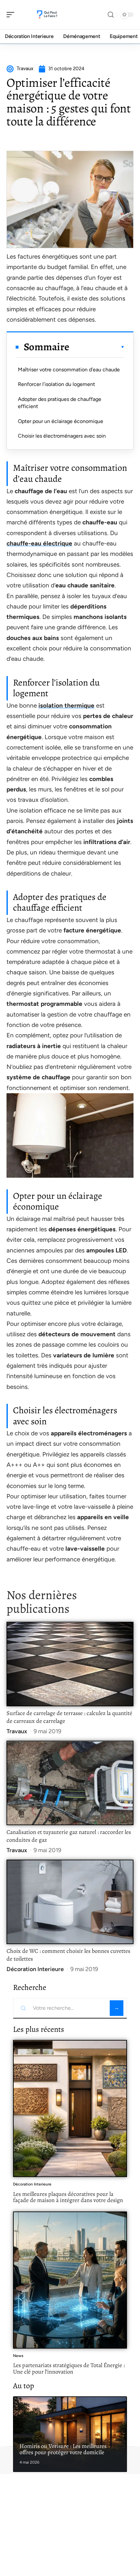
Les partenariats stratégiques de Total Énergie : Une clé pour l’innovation (69, 2368)
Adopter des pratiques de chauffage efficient (60, 403)
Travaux (17, 1731)
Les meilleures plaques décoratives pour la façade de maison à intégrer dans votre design (68, 2197)
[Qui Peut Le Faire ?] (47, 15)
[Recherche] (111, 15)
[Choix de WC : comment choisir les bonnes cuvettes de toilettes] (70, 1902)
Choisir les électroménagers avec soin (62, 436)
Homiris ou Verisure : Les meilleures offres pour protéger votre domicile (63, 2449)
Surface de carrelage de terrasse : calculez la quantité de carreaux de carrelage (69, 1717)
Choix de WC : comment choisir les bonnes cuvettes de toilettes (68, 1955)
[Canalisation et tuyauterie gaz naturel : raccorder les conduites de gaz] (70, 1783)
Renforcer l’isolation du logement (56, 384)
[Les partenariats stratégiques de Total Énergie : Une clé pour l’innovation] (70, 2280)
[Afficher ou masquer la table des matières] (97, 347)
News (18, 2356)
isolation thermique (66, 705)
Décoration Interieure (35, 1969)
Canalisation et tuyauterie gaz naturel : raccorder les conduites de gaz (69, 1836)
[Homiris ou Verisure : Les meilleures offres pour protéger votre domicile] (70, 2434)
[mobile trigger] (12, 15)
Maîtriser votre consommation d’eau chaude (69, 370)
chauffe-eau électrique (39, 543)
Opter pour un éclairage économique (61, 421)
